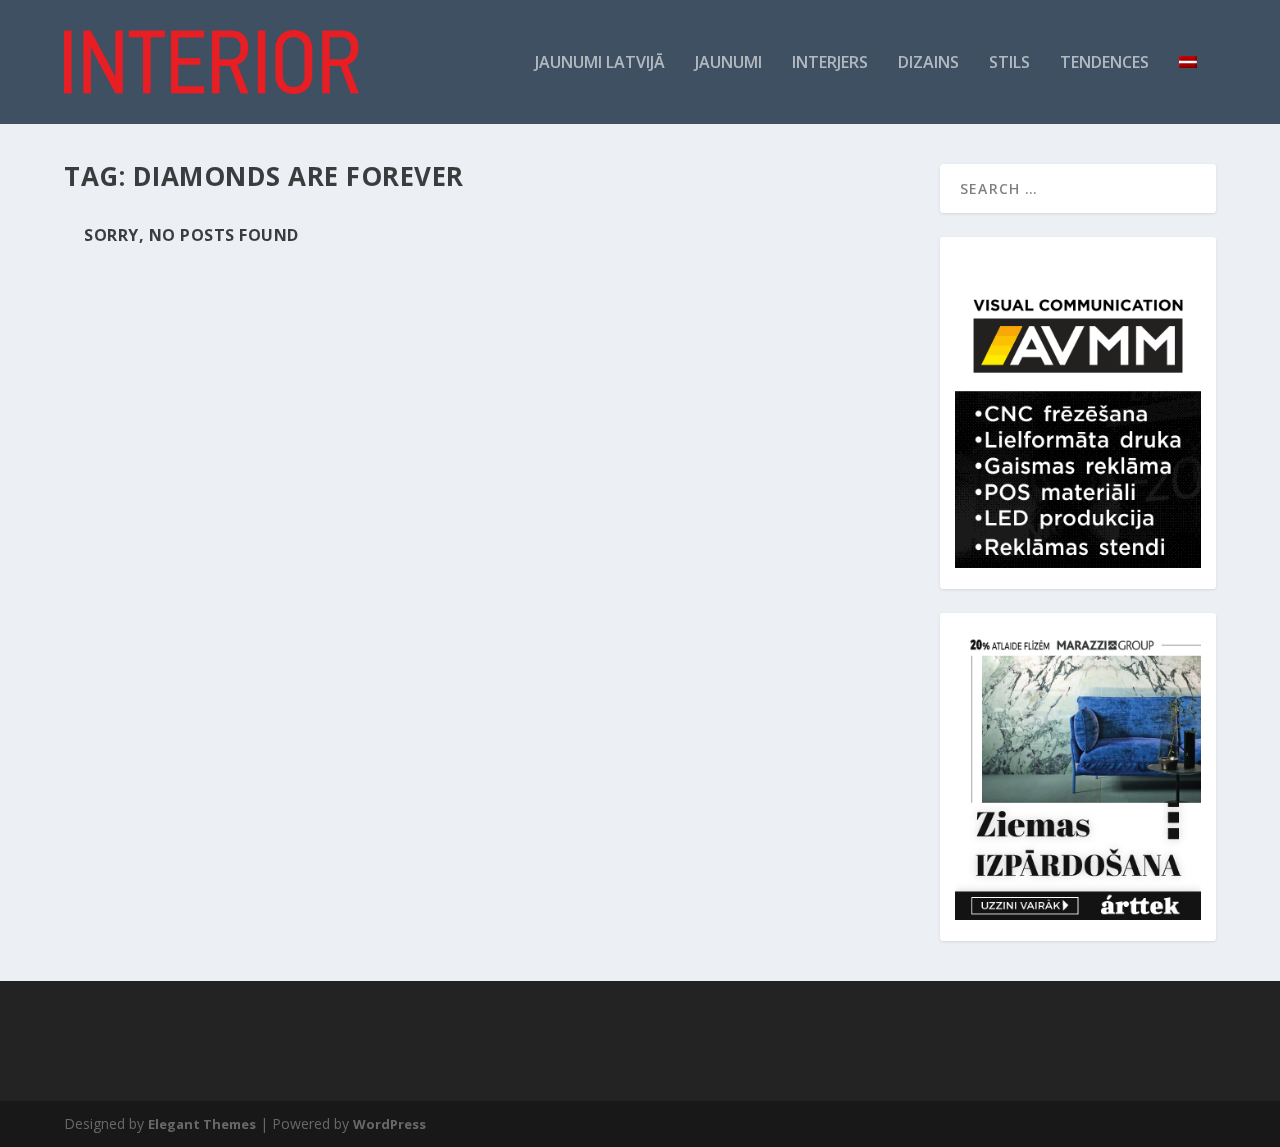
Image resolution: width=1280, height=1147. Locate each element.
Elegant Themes (202, 1124)
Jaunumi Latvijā (600, 63)
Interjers (830, 63)
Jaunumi (728, 63)
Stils (1009, 63)
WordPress (389, 1124)
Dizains (928, 63)
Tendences (1104, 63)
